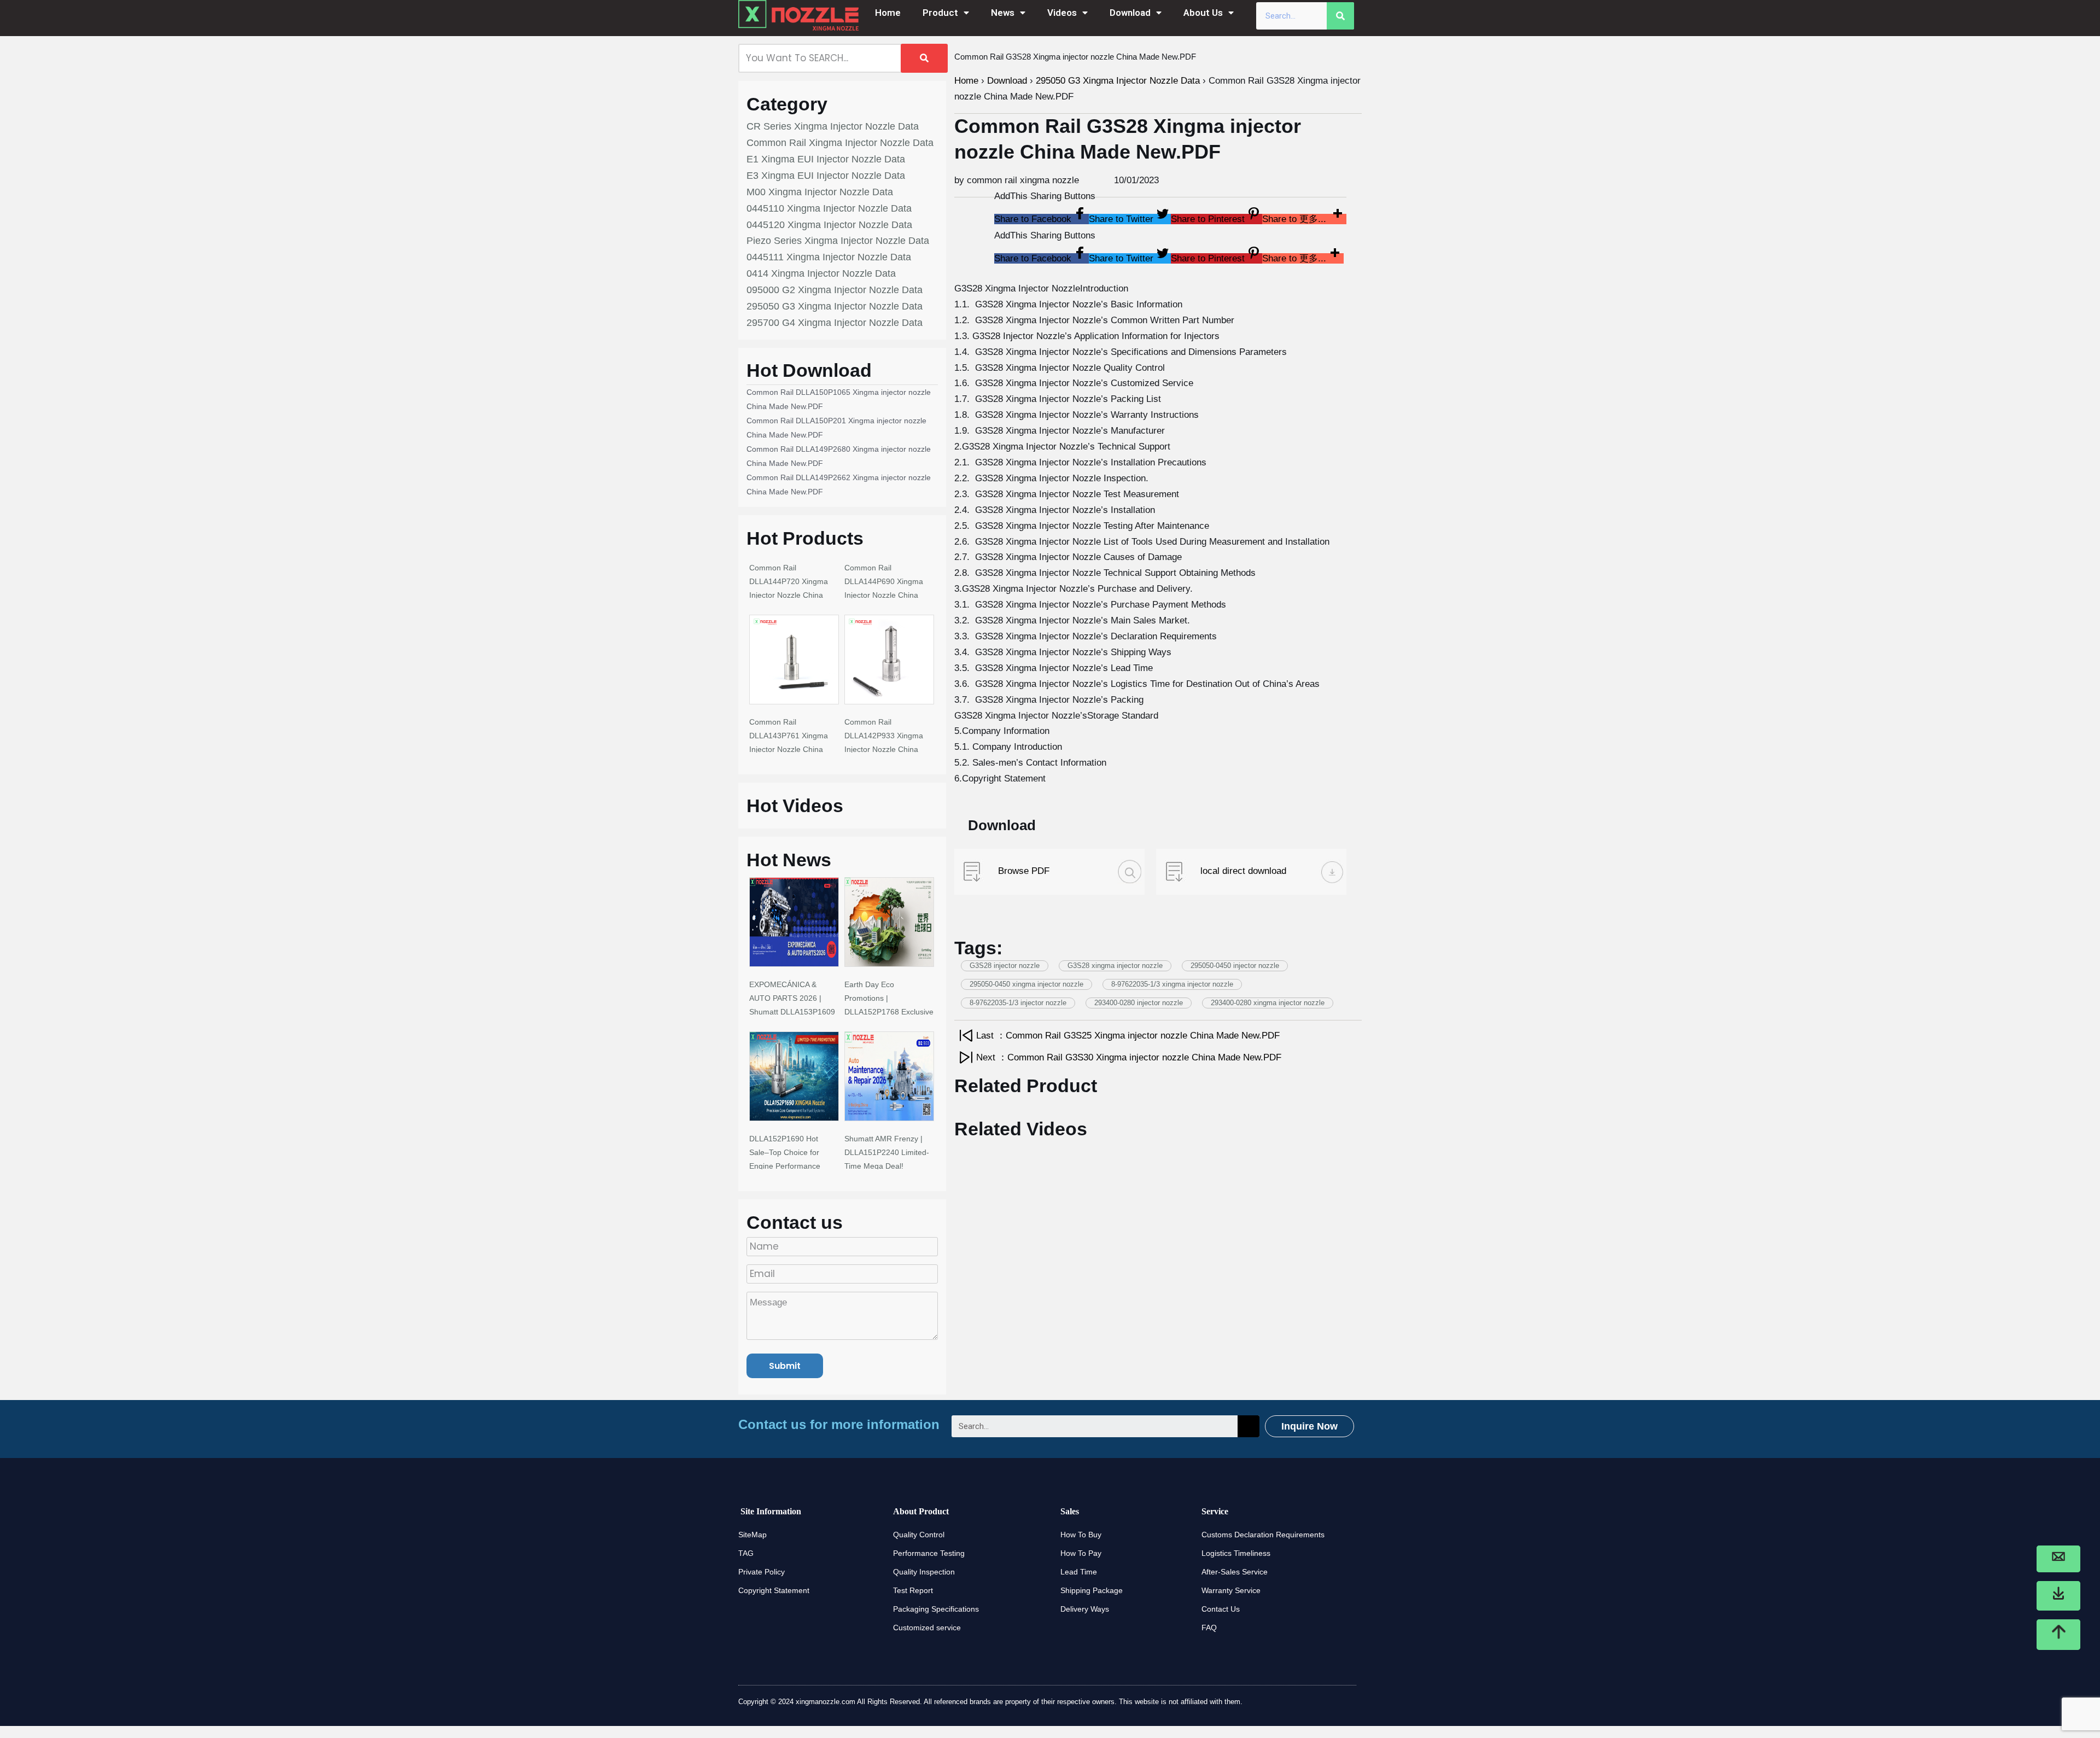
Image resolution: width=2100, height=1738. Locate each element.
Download (1130, 13)
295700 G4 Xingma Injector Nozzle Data (835, 323)
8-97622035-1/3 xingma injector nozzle (1172, 984)
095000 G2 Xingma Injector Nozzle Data (835, 290)
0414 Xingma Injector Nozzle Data (821, 273)
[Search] (1340, 16)
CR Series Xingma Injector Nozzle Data (833, 126)
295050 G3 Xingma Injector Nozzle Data (835, 306)
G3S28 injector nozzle (1005, 966)
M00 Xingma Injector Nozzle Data (820, 192)
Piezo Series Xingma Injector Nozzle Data (838, 241)
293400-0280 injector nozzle (1139, 1003)
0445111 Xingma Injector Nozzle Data (829, 257)
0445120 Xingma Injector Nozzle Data (829, 225)
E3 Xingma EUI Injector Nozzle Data (826, 176)
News (1003, 13)
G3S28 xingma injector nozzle (1115, 966)
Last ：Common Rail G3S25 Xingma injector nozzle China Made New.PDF (1128, 1036)
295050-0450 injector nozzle (1235, 966)
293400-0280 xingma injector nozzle (1268, 1003)
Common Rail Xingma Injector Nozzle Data (840, 143)
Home (888, 13)
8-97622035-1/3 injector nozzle (1018, 1003)
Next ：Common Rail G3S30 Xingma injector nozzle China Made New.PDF (1129, 1057)
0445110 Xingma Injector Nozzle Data (829, 208)
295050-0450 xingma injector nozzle (1026, 984)
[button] (1042, 219)
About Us (1203, 13)
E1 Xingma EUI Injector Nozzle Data (826, 159)
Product (940, 13)
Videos (1062, 13)
